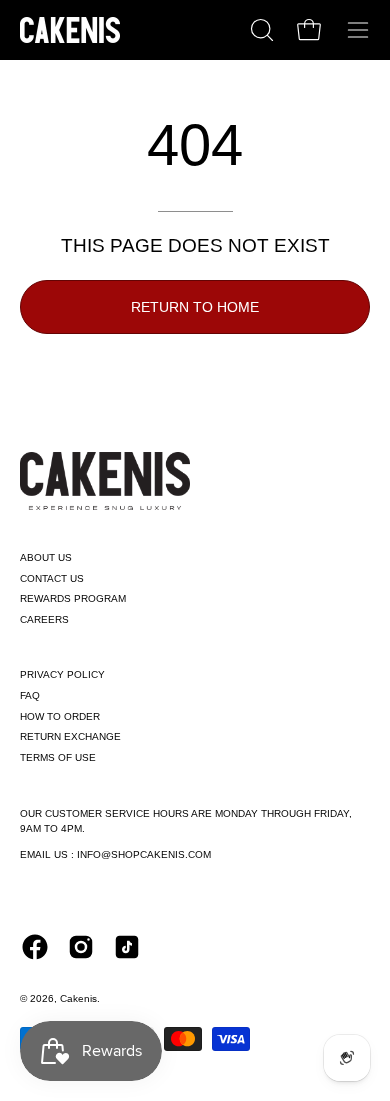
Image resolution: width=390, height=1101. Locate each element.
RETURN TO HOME (195, 307)
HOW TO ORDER (60, 716)
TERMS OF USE (58, 757)
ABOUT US (46, 557)
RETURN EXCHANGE (70, 736)
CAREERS (44, 619)
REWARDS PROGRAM (73, 598)
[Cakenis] (70, 30)
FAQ (30, 695)
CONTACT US (52, 578)
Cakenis (78, 998)
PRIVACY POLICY (62, 674)
